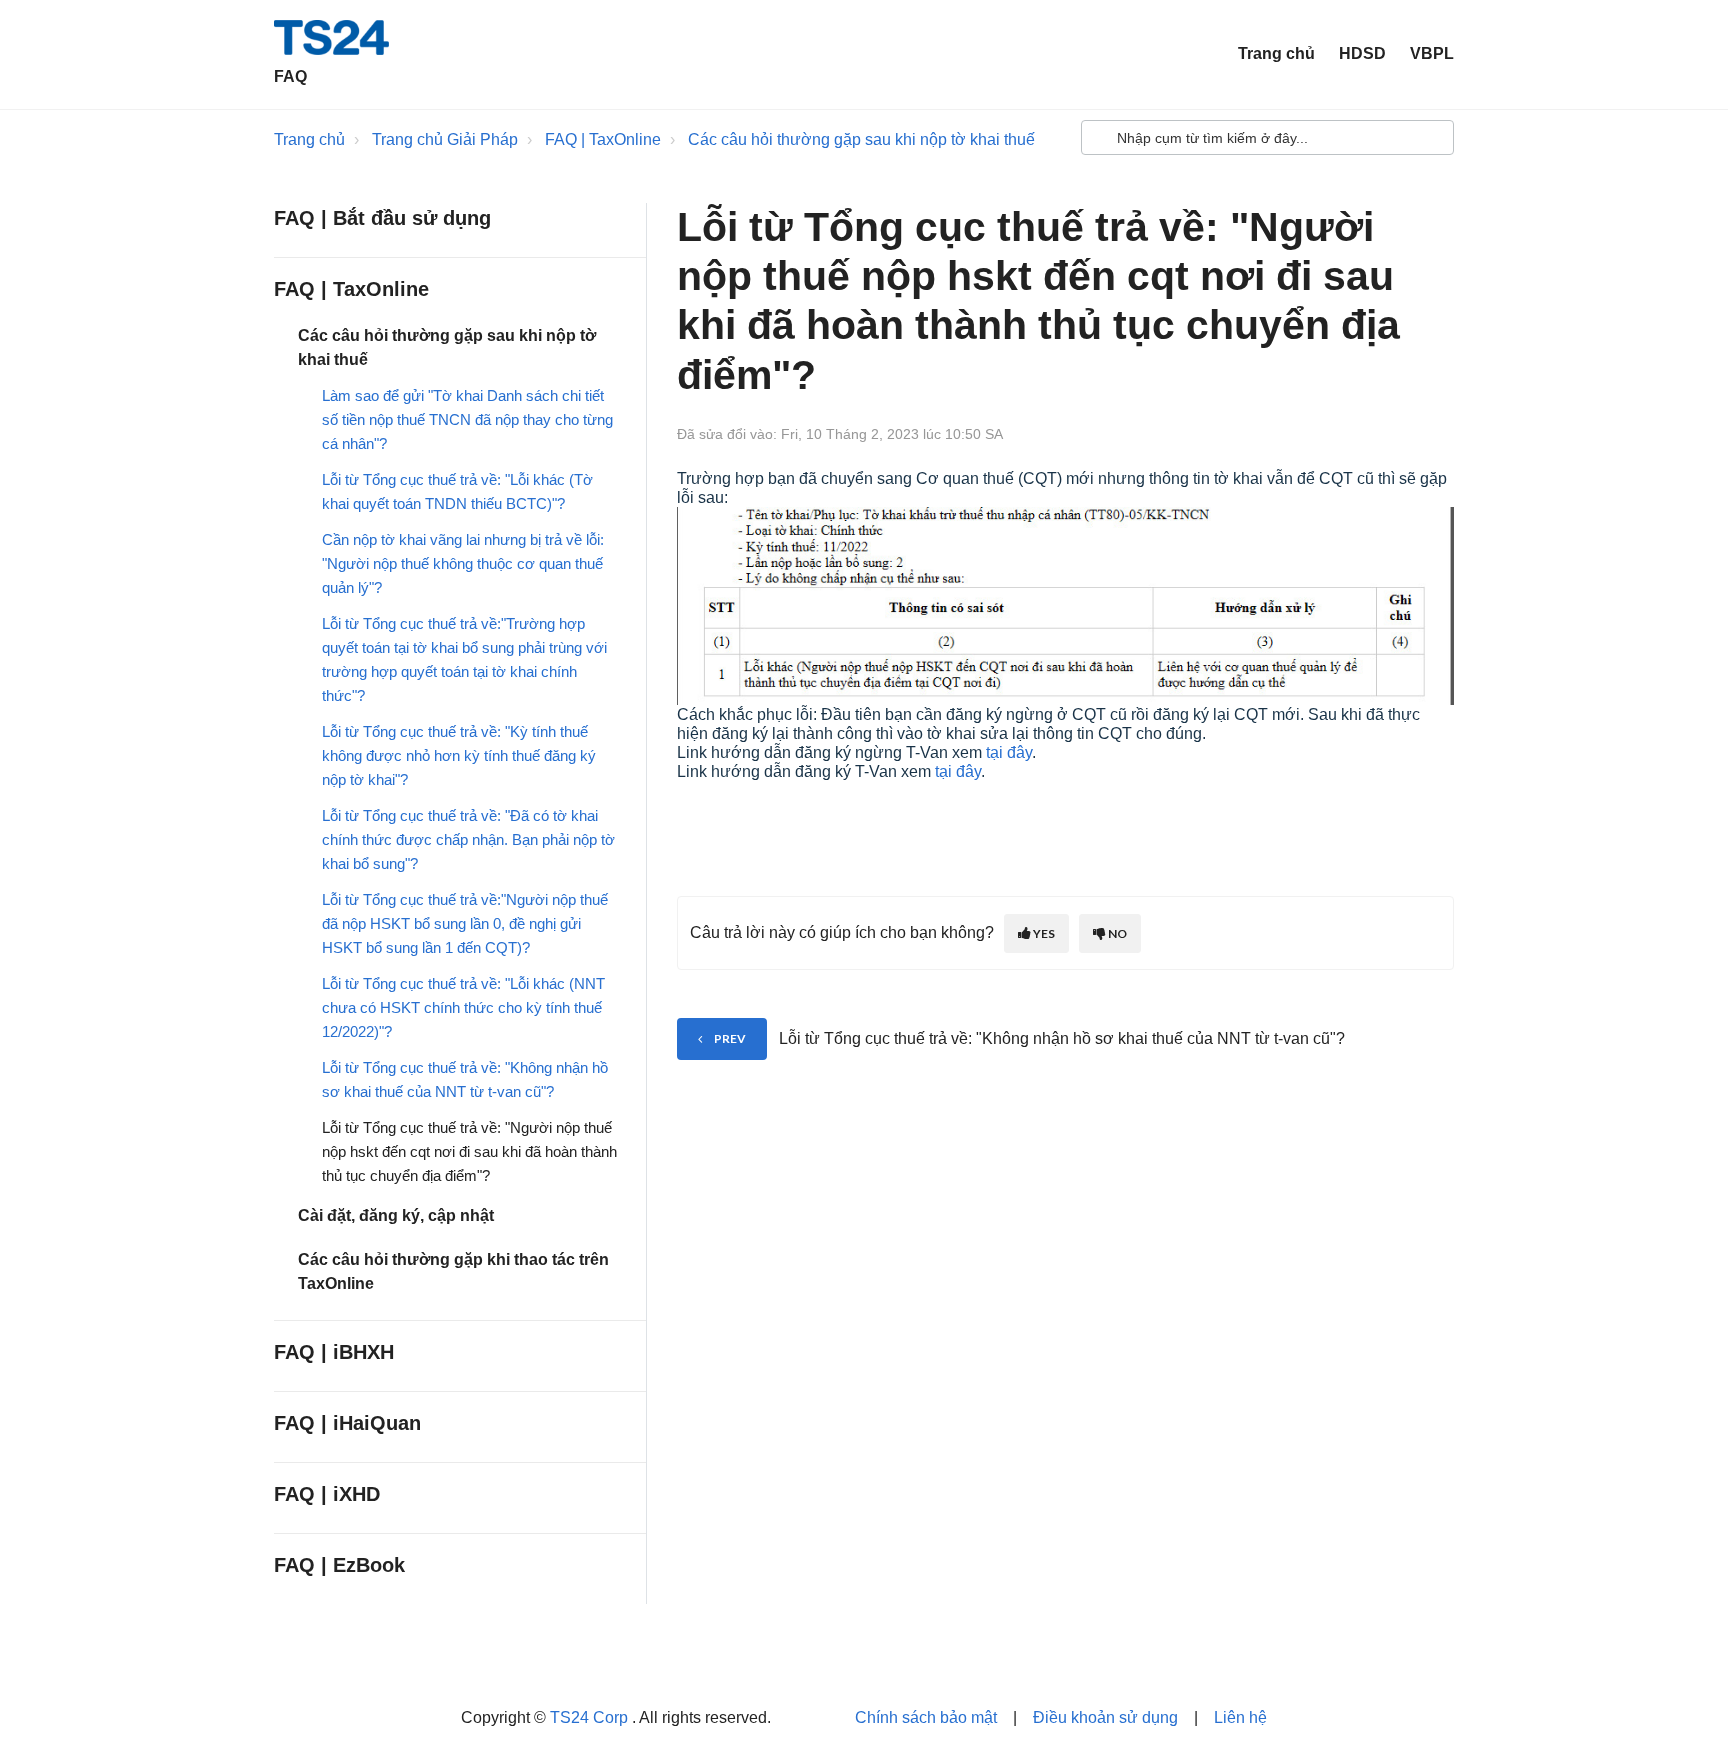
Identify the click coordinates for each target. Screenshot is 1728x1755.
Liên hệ (1240, 1717)
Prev (730, 1038)
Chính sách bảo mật (926, 1717)
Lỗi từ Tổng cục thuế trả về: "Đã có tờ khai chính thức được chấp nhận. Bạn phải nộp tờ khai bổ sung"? (468, 839)
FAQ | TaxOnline (603, 139)
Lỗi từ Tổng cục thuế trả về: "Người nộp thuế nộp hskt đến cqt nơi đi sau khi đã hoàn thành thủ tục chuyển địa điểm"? (469, 1151)
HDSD (1362, 53)
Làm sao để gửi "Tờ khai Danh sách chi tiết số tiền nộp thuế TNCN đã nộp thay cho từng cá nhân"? (467, 419)
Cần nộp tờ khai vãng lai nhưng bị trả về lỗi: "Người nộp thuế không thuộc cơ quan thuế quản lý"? (463, 563)
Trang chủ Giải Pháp (445, 139)
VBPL (1432, 53)
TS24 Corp (591, 1717)
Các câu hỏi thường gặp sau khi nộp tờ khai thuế (861, 139)
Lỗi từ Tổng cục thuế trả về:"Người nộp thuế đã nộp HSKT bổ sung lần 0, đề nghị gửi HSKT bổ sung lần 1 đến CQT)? (465, 923)
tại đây (1009, 752)
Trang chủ (1276, 53)
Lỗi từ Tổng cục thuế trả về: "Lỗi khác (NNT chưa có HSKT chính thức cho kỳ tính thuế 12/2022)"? (463, 1007)
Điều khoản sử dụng (1105, 1717)
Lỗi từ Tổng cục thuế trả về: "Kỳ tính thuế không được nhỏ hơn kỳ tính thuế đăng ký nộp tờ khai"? (459, 755)
